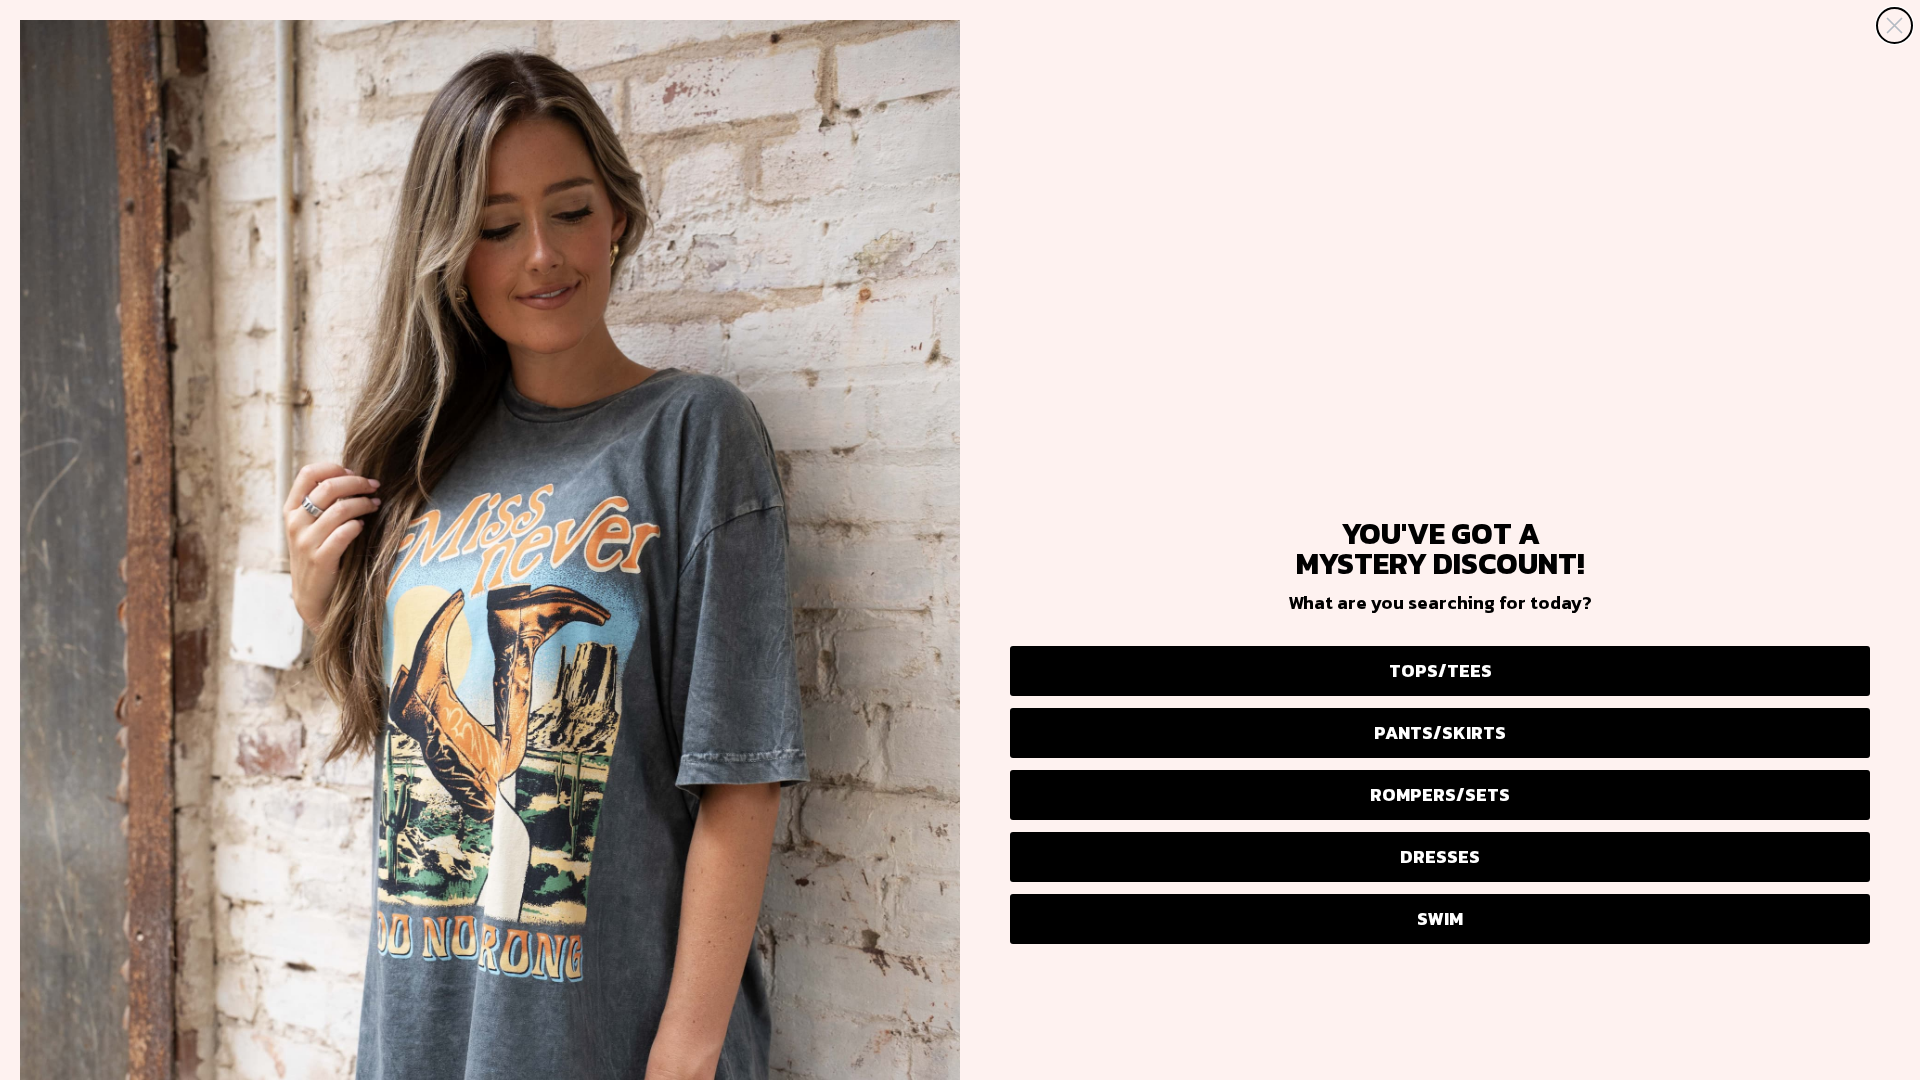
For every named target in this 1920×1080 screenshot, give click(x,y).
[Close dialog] (1894, 25)
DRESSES (1440, 856)
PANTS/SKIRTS (1440, 732)
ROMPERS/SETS (1440, 794)
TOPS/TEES (1440, 670)
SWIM (1440, 918)
